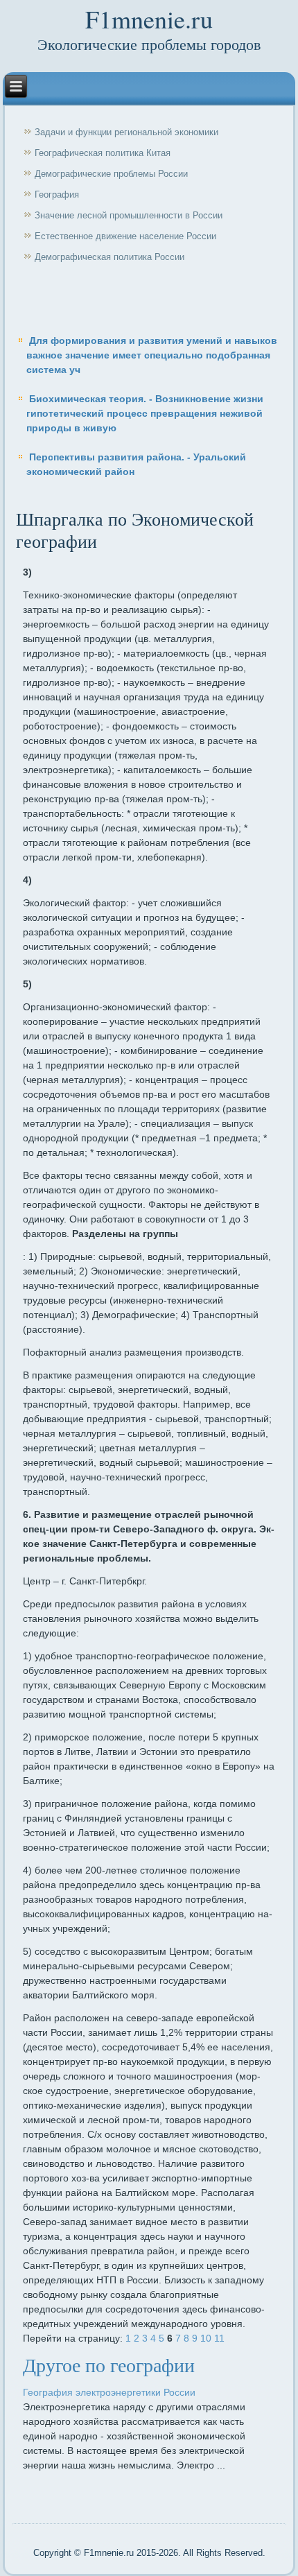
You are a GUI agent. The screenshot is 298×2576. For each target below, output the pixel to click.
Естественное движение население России (125, 236)
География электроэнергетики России (109, 2392)
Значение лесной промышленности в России (129, 215)
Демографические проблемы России (111, 174)
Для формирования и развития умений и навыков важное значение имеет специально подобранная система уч (152, 355)
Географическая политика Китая (103, 153)
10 (206, 2338)
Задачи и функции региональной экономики (126, 132)
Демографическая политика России (109, 257)
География (57, 195)
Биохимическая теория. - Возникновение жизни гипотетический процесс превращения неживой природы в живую (145, 413)
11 (219, 2338)
